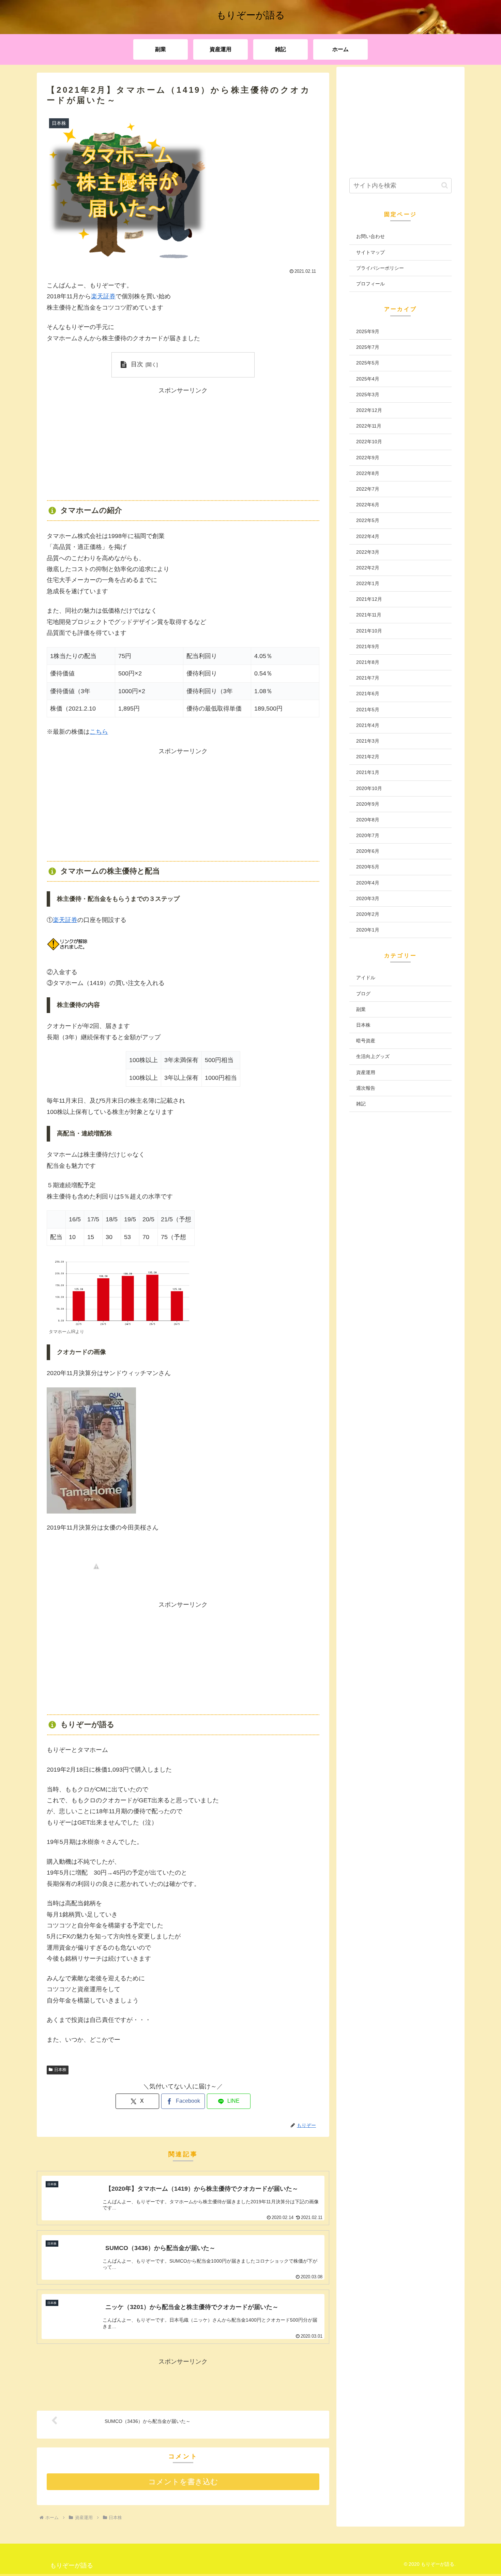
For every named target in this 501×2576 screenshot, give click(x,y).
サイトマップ (370, 252)
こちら (99, 732)
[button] (445, 185)
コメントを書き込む (183, 2482)
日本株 (60, 2070)
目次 (137, 364)
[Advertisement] (183, 444)
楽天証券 (103, 296)
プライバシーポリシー (380, 268)
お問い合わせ (370, 236)
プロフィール (370, 284)
